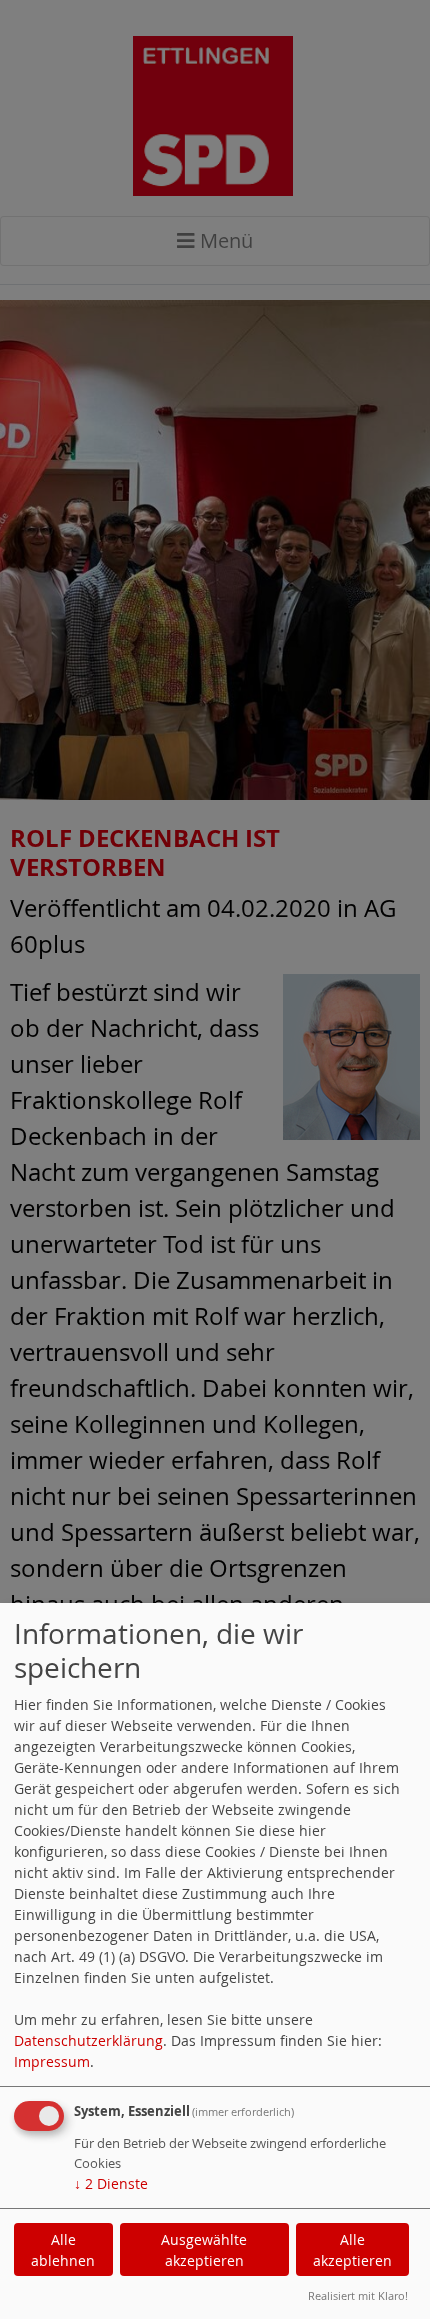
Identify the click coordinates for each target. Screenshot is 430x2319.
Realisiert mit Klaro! (358, 2295)
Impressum (52, 2061)
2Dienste (111, 2183)
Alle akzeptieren (352, 2250)
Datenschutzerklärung (88, 2040)
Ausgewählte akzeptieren (204, 2250)
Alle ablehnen (63, 2250)
